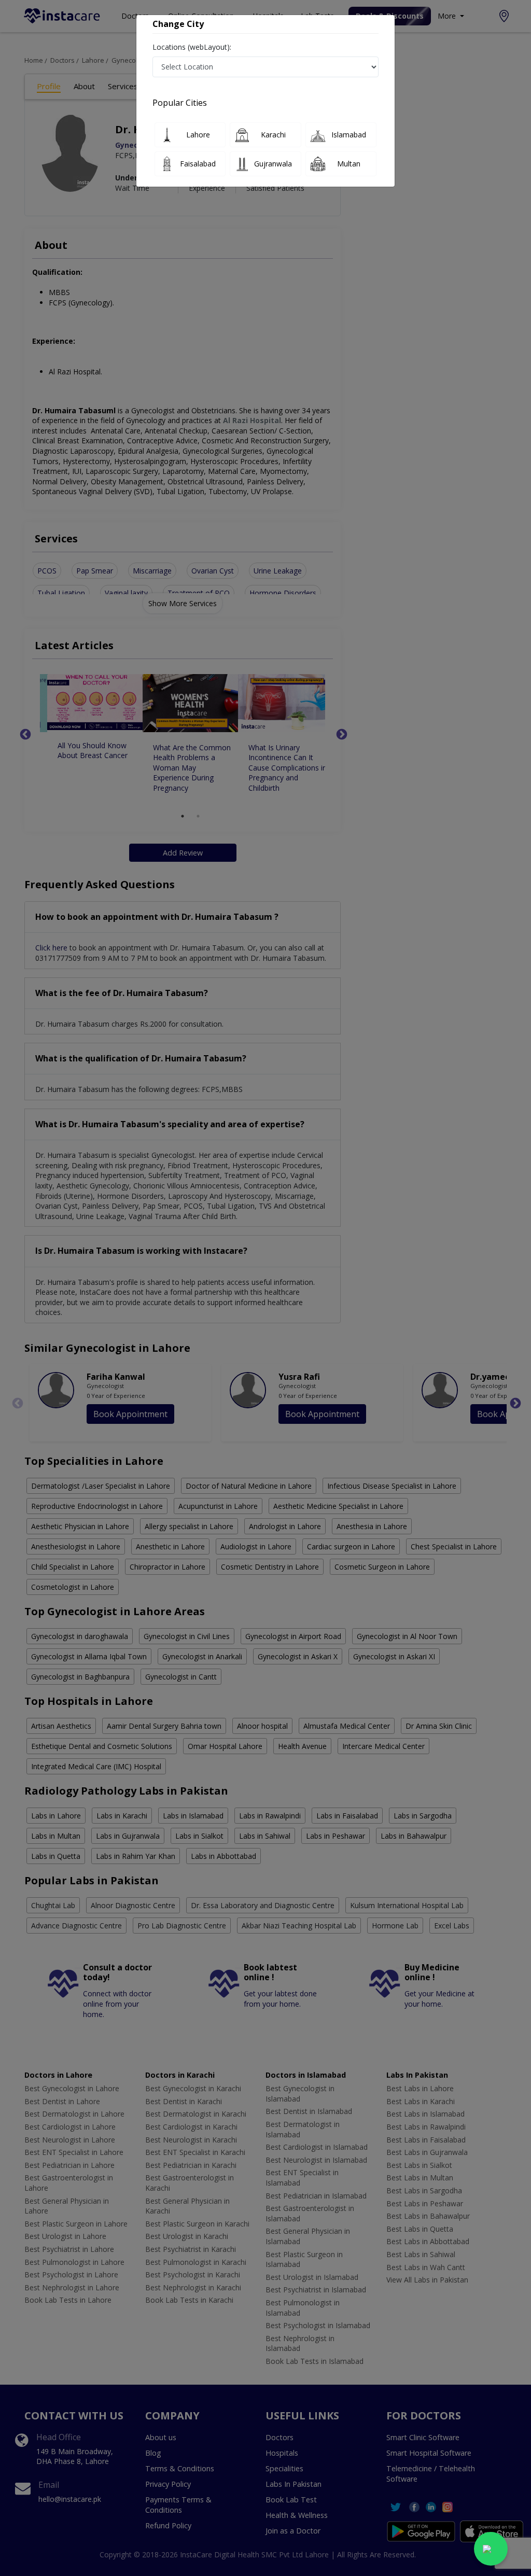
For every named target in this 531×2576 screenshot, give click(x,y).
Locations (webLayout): (192, 47)
